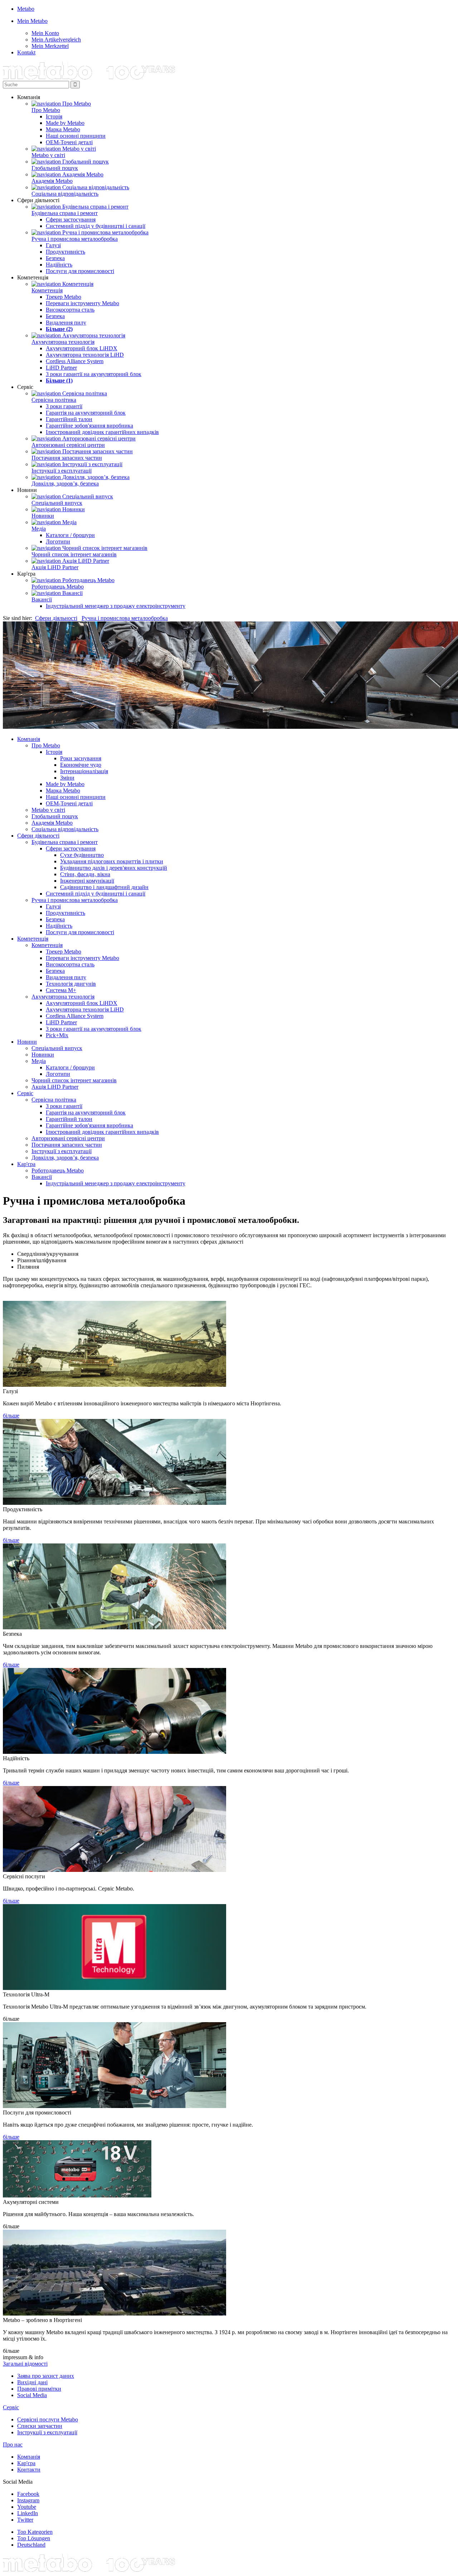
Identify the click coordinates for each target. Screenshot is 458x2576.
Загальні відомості (25, 2364)
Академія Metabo (52, 181)
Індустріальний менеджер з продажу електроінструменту (116, 606)
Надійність (59, 265)
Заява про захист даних (46, 2376)
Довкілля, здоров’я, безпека (65, 484)
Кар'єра (26, 1164)
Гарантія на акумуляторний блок (86, 413)
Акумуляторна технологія (63, 342)
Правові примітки (39, 2389)
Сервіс (25, 1093)
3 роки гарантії (64, 406)
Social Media (32, 2395)
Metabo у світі (48, 155)
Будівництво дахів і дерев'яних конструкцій (114, 868)
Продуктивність (65, 252)
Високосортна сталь (70, 310)
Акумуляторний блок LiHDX (82, 348)
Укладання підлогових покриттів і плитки (112, 861)
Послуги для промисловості (80, 271)
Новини (27, 1042)
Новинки (43, 516)
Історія (54, 116)
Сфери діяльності (56, 618)
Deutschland (31, 2545)
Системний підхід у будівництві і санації (96, 226)
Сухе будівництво (82, 855)
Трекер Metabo (64, 297)
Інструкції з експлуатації (62, 471)
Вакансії (42, 599)
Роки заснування (81, 758)
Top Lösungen (34, 2538)
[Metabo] (89, 77)
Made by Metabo (65, 123)
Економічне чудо (81, 765)
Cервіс (11, 2407)
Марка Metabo (63, 129)
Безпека (55, 258)
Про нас (13, 2445)
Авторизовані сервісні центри (68, 445)
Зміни (67, 778)
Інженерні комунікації (87, 881)
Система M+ (61, 990)
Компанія (29, 739)
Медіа (39, 529)
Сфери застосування (71, 219)
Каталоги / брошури (70, 535)
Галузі (53, 245)
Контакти (29, 2470)
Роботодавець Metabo (58, 587)
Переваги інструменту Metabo (82, 303)
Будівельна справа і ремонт (65, 213)
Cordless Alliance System (75, 361)
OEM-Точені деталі (69, 142)
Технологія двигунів (71, 984)
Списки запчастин (40, 2426)
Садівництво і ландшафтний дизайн (104, 887)
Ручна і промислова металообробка (75, 239)
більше (11, 1416)
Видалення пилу (66, 323)
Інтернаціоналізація (84, 771)
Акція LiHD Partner (55, 567)
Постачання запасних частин (67, 458)
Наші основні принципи (76, 136)
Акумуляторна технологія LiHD (85, 355)
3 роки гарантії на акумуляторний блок (94, 374)
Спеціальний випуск (57, 503)
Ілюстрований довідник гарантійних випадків (102, 432)
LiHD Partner (61, 368)
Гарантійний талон (69, 419)
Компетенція (47, 290)
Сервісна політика (54, 400)
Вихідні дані (32, 2382)
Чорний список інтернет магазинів (74, 554)
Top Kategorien (35, 2532)
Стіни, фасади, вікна (85, 874)
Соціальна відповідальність (65, 194)
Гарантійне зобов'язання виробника (89, 426)
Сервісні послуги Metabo (48, 2419)
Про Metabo (46, 110)
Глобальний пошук (55, 168)
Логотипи (58, 541)
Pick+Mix (57, 1035)
